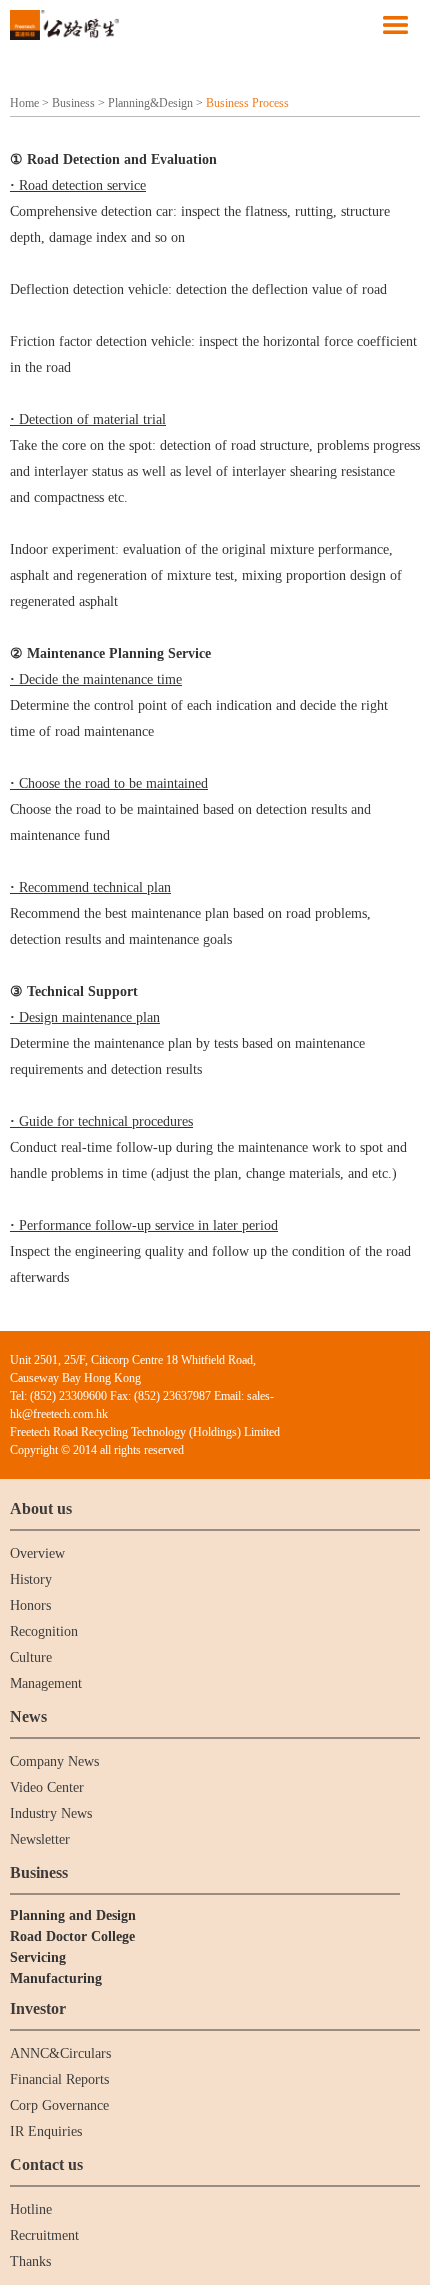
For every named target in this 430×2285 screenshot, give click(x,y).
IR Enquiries (46, 2131)
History (31, 1579)
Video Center (47, 1787)
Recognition (44, 1631)
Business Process (247, 103)
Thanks (30, 2261)
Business (73, 103)
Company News (54, 1761)
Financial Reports (59, 2079)
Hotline (31, 2209)
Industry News (51, 1813)
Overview (37, 1553)
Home (24, 103)
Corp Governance (59, 2105)
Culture (31, 1657)
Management (46, 1683)
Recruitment (44, 2235)
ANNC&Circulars (60, 2053)
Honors (30, 1605)
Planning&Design (150, 103)
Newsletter (40, 1839)
